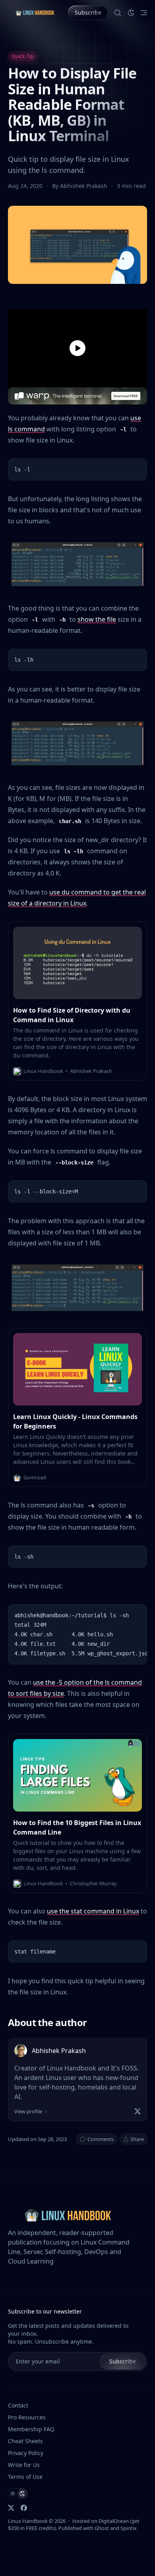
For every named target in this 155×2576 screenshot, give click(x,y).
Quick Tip (22, 56)
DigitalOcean (114, 2521)
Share (137, 2139)
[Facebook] (24, 2508)
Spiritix (129, 2528)
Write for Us (24, 2465)
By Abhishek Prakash (80, 186)
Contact (18, 2405)
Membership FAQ (31, 2429)
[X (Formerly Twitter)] (11, 2508)
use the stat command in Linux (93, 1911)
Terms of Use (25, 2477)
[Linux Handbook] (35, 12)
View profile (28, 2111)
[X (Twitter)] (138, 2111)
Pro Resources (27, 2417)
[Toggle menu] (144, 13)
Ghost (102, 2528)
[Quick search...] (118, 13)
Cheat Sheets (25, 2441)
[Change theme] (131, 13)
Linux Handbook (28, 2521)
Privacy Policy (26, 2453)
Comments (101, 2139)
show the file (97, 619)
